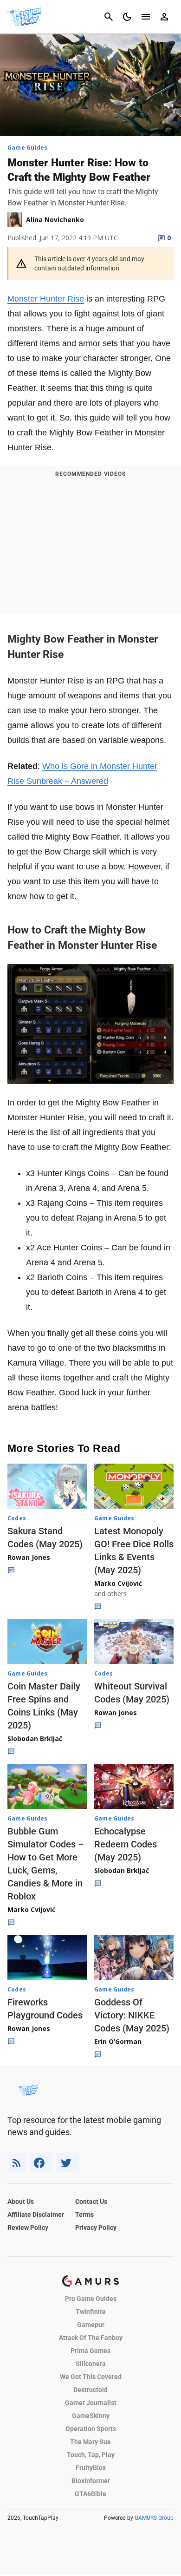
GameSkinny (91, 2416)
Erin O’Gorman (118, 2041)
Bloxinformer (91, 2481)
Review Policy (28, 2228)
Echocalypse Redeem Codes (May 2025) (126, 1844)
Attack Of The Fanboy (91, 2338)
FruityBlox (91, 2468)
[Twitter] (68, 2163)
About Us (21, 2201)
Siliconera (91, 2364)
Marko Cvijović (118, 1583)
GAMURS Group (154, 2518)
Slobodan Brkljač (35, 1738)
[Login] (164, 17)
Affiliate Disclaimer (36, 2215)
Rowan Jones (29, 1557)
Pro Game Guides (91, 2299)
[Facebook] (41, 2163)
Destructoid (90, 2390)
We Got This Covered (91, 2377)
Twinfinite (91, 2312)
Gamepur (91, 2325)
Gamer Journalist (91, 2403)
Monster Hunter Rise (46, 299)
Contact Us (91, 2201)
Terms (84, 2215)
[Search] (109, 17)
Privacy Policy (96, 2228)
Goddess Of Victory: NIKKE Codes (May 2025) (132, 2015)
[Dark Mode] (127, 17)
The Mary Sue (90, 2442)
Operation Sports (91, 2429)
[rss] (17, 2163)
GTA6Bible (90, 2494)
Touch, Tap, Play (91, 2455)
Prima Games (90, 2351)
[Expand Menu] (146, 17)
